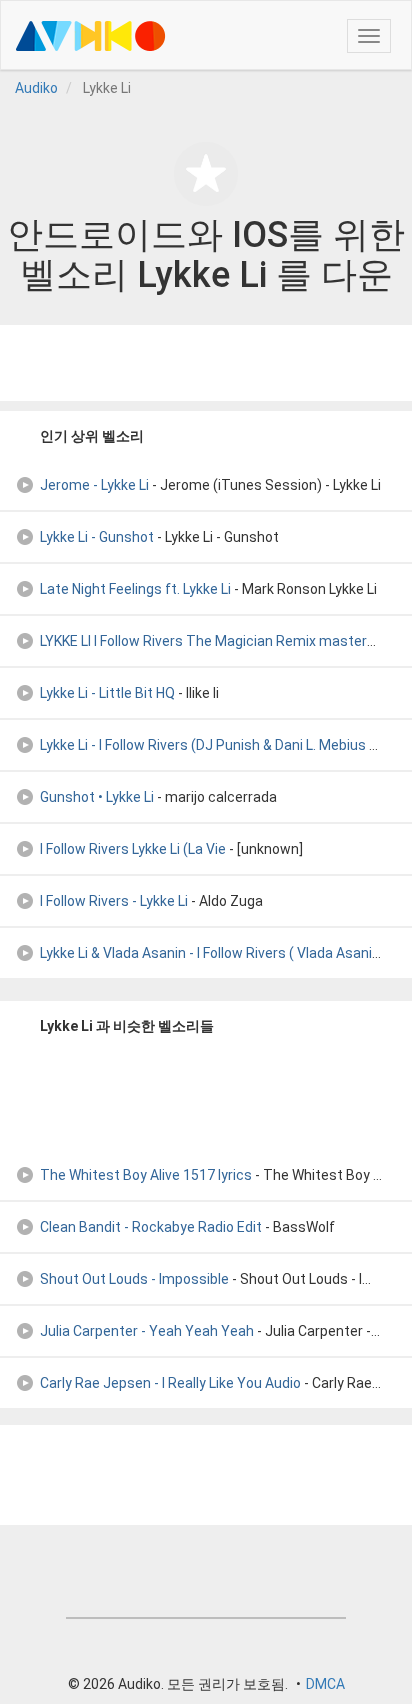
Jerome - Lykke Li (94, 485)
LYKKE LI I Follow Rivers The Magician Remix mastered (211, 641)
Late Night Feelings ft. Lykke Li (135, 589)
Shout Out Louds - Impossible (134, 1279)
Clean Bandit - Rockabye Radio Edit (151, 1227)
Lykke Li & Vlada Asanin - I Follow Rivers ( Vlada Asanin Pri (220, 953)
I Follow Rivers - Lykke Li (114, 901)
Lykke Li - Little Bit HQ (107, 693)
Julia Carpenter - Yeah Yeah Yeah (147, 1331)
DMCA (325, 1684)
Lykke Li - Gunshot (97, 537)
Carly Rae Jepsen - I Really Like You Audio (170, 1383)
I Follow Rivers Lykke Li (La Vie (133, 849)
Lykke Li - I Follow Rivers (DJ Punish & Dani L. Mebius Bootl (221, 745)
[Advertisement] (206, 363)
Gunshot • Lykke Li (97, 797)
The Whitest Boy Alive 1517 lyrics (146, 1175)
